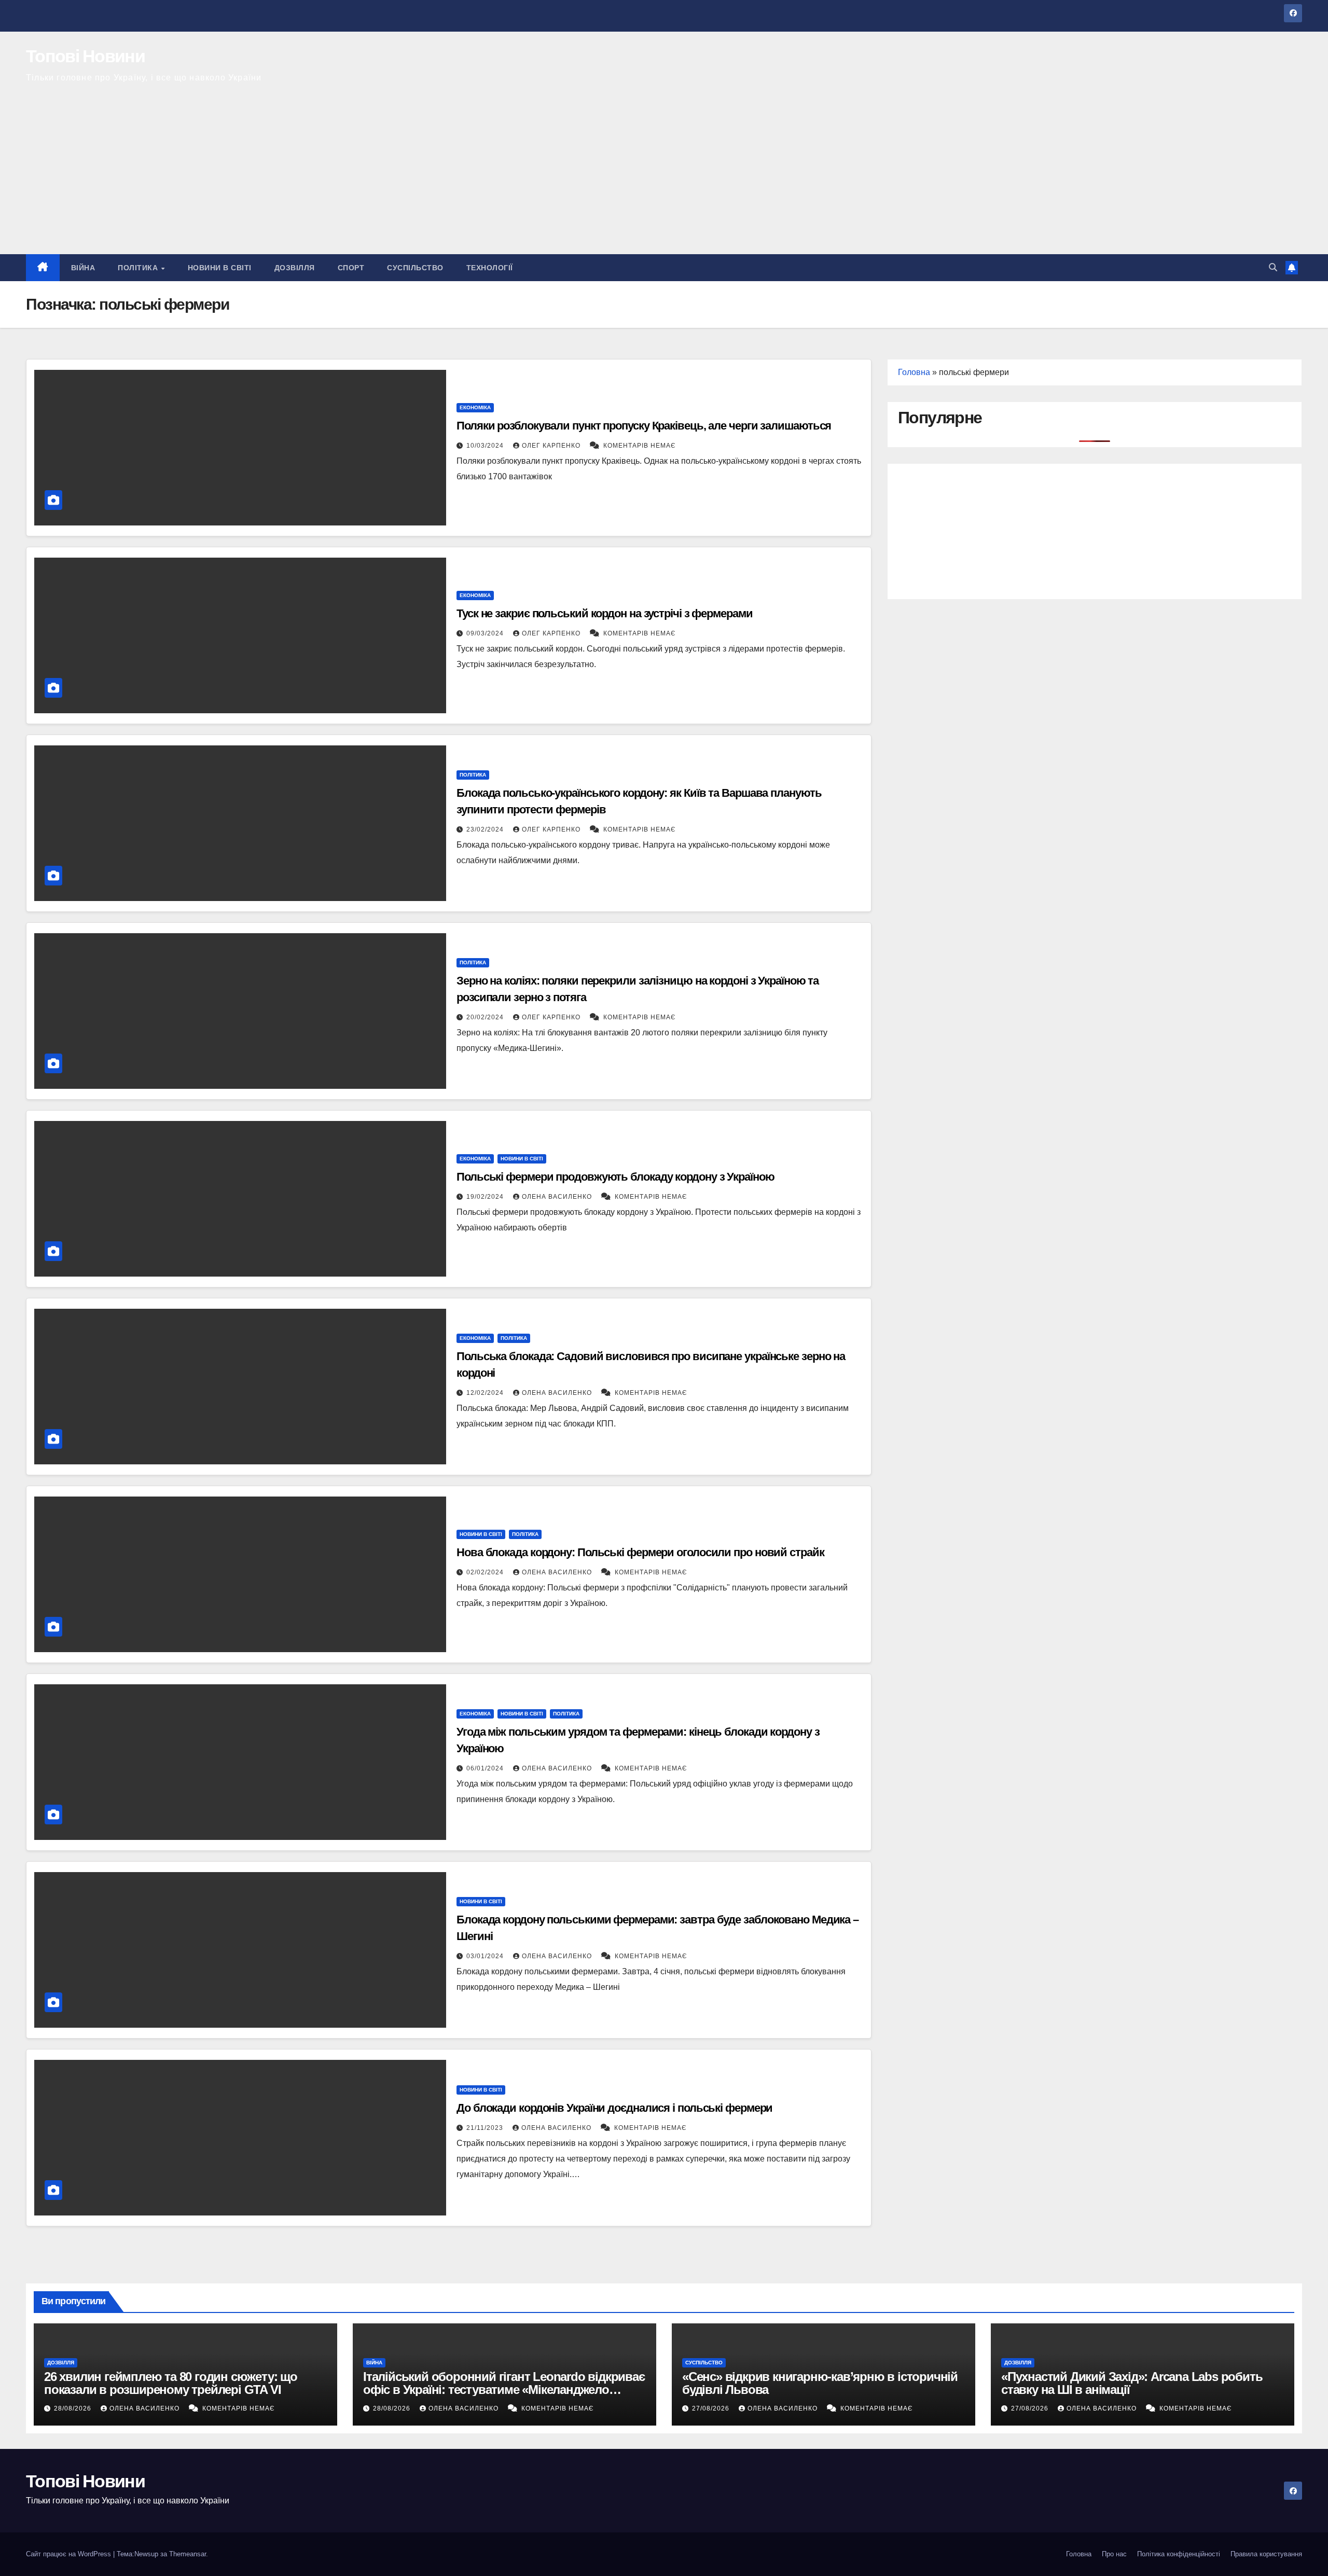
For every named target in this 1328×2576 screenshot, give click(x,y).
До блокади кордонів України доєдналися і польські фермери (614, 2108)
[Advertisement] (664, 176)
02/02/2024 (486, 1572)
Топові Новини (85, 56)
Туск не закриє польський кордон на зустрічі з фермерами (605, 613)
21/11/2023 (486, 2128)
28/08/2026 (74, 2408)
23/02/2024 (486, 829)
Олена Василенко (558, 1197)
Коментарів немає (640, 446)
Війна (83, 268)
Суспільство (415, 268)
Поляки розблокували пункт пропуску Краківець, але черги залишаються (644, 426)
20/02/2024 (486, 1017)
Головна (914, 372)
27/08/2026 (712, 2408)
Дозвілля (295, 268)
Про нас (1114, 2554)
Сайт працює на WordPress (70, 2554)
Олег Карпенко (552, 446)
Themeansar (188, 2554)
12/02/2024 (486, 1393)
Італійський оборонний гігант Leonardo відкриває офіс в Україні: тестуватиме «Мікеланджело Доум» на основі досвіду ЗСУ (504, 2390)
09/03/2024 (486, 633)
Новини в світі (220, 268)
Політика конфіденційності (1179, 2554)
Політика (139, 268)
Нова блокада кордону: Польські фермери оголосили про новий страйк (640, 1552)
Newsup (146, 2554)
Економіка (475, 407)
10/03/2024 (486, 446)
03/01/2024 (486, 1956)
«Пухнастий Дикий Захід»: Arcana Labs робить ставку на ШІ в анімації (1132, 2383)
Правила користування (1266, 2554)
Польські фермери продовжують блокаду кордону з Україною (615, 1177)
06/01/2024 (486, 1768)
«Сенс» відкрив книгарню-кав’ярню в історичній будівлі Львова (820, 2383)
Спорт (351, 268)
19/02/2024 (486, 1197)
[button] (1273, 267)
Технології (490, 268)
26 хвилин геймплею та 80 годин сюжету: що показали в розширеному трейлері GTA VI (171, 2383)
